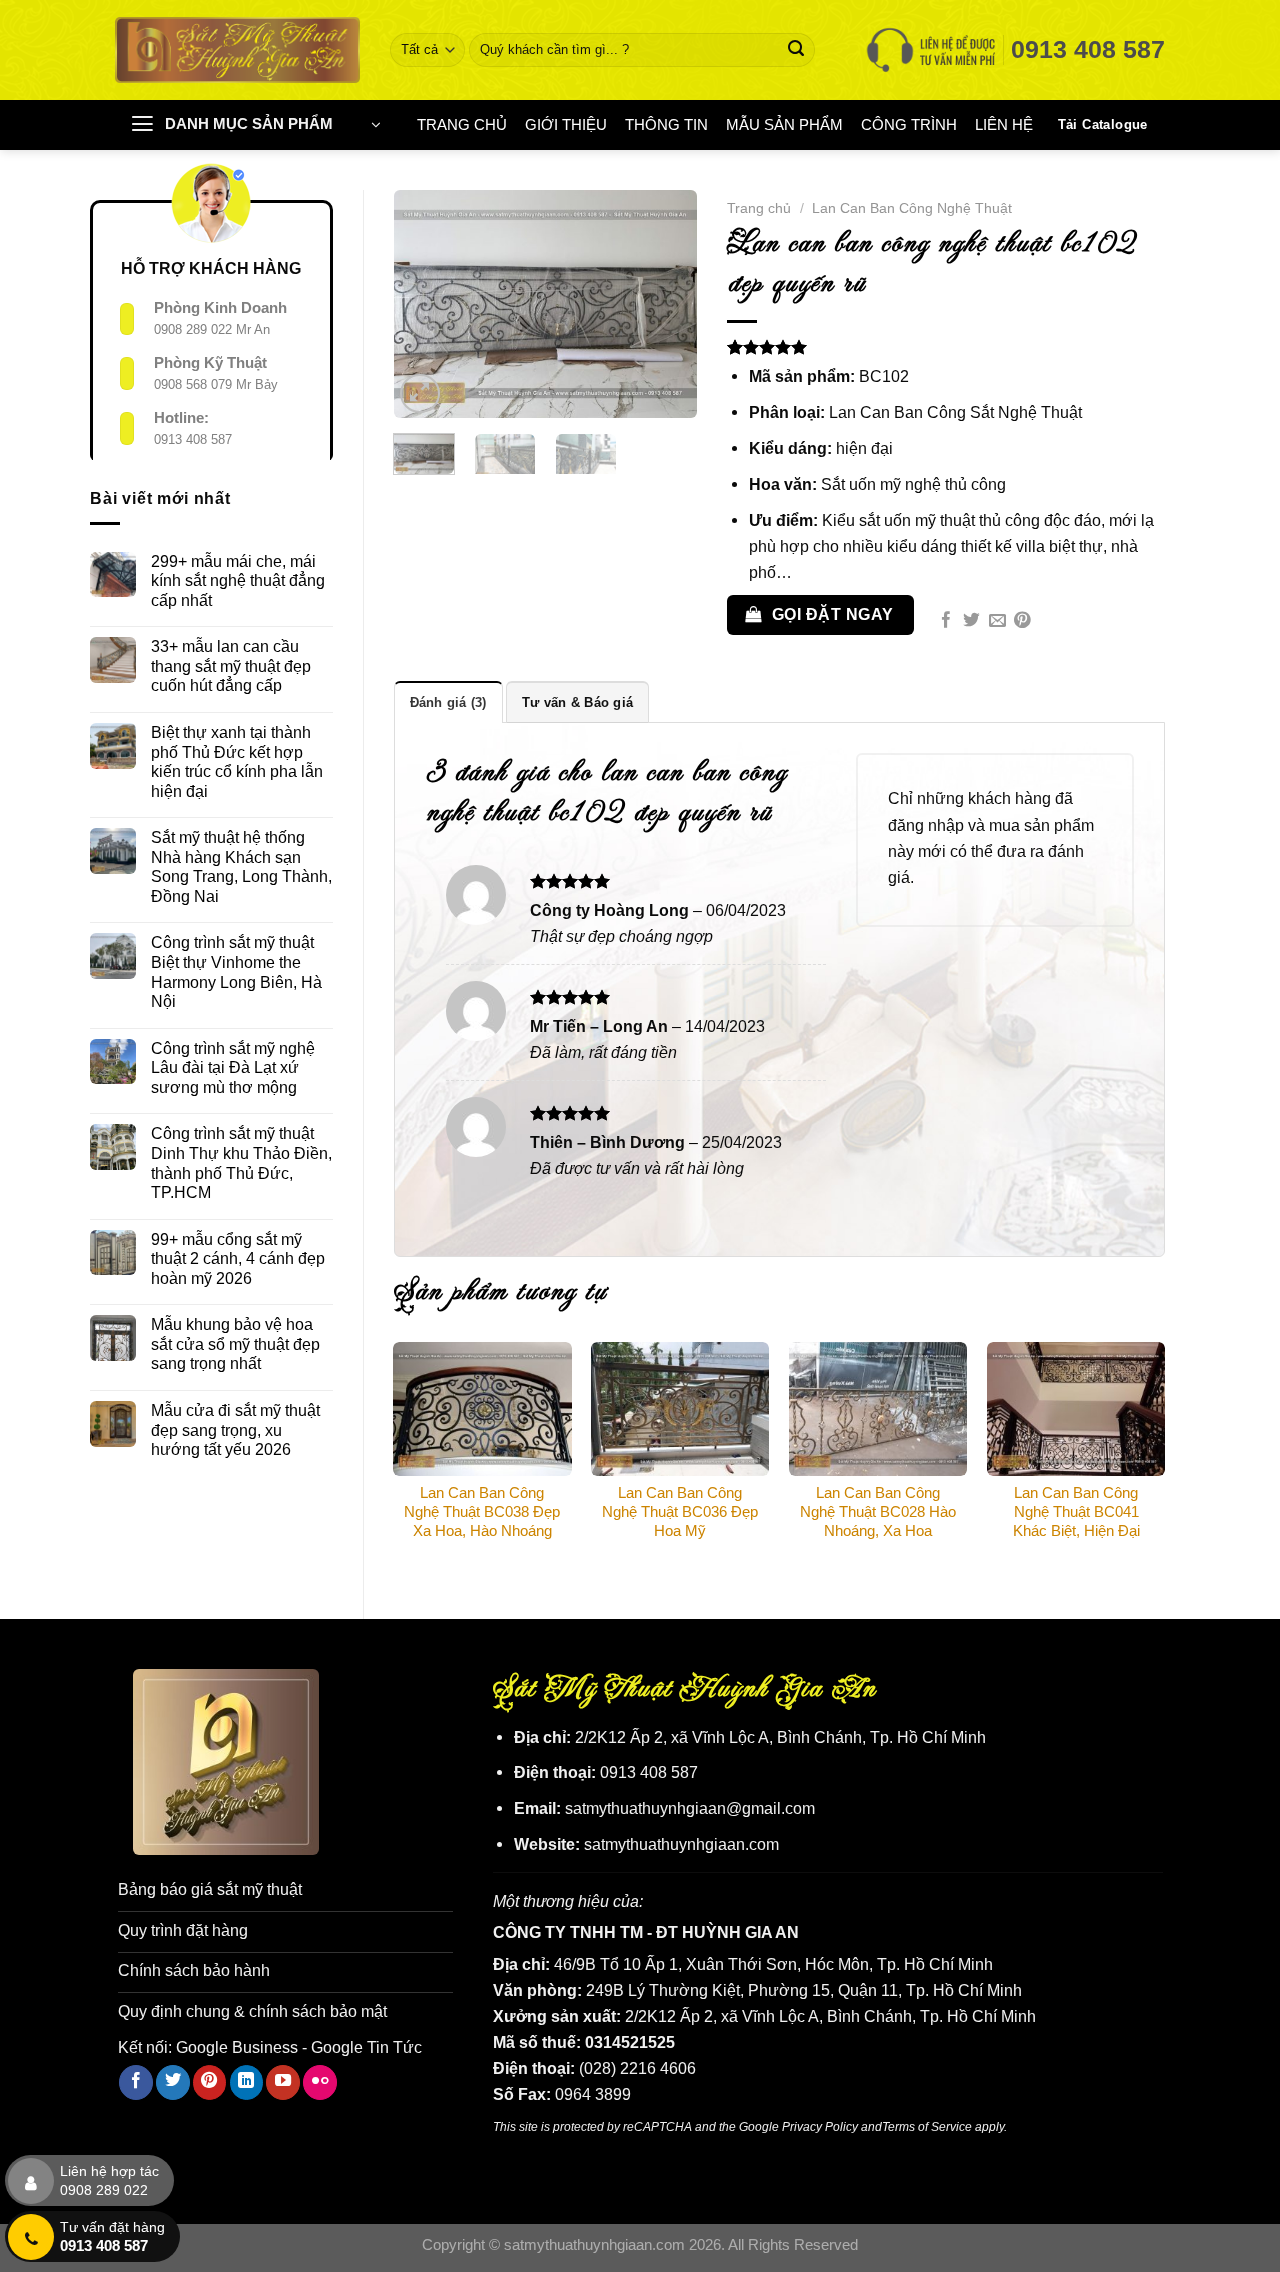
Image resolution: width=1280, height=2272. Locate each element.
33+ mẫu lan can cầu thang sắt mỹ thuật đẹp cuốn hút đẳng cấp (231, 665)
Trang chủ (759, 208)
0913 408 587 (193, 439)
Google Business (237, 2047)
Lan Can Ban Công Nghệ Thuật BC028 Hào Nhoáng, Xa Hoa (878, 1512)
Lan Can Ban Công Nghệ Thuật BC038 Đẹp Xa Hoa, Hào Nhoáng (482, 1512)
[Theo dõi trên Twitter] (173, 2082)
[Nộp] (796, 50)
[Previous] (425, 304)
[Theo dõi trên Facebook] (136, 2082)
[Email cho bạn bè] (997, 621)
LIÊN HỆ (1004, 125)
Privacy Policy (820, 2126)
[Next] (666, 304)
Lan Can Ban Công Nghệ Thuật (912, 208)
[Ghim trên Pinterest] (1022, 621)
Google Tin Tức (366, 2047)
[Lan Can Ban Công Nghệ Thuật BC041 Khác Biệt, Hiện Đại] (1076, 1409)
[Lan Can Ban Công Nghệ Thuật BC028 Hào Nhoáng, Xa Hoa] (878, 1409)
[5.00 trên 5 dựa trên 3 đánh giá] (946, 347)
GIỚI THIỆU (566, 125)
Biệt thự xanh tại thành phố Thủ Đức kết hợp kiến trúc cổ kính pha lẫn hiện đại (237, 761)
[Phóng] (420, 394)
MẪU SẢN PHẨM (784, 125)
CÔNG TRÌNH (909, 125)
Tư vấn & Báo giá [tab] (577, 702)
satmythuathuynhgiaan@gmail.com (690, 1808)
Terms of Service (927, 2126)
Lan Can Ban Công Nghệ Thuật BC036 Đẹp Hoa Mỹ (680, 1512)
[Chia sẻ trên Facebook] (946, 621)
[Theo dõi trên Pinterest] (210, 2082)
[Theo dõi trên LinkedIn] (247, 2082)
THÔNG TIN (666, 125)
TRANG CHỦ (462, 125)
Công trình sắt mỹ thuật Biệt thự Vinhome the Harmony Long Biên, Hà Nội (236, 971)
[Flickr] (320, 2082)
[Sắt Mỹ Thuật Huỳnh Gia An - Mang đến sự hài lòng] (237, 49)
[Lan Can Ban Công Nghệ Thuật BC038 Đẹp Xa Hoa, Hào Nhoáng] (482, 1409)
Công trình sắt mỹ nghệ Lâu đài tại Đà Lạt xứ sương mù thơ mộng (233, 1067)
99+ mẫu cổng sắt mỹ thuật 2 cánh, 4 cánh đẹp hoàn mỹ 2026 (238, 1258)
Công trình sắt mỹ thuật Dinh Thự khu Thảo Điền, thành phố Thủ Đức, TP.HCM (241, 1162)
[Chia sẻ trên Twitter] (971, 621)
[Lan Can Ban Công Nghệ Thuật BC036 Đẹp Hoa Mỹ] (680, 1409)
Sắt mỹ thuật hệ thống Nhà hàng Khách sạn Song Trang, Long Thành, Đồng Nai (241, 866)
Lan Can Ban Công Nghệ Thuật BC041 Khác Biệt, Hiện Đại (1076, 1512)
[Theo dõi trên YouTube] (283, 2082)
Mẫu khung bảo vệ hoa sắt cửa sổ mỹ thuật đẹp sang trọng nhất (235, 1343)
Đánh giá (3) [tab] (448, 702)
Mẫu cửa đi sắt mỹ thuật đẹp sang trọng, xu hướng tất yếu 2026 (235, 1429)
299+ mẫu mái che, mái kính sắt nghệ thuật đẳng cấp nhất (238, 580)
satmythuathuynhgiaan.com (681, 1844)
